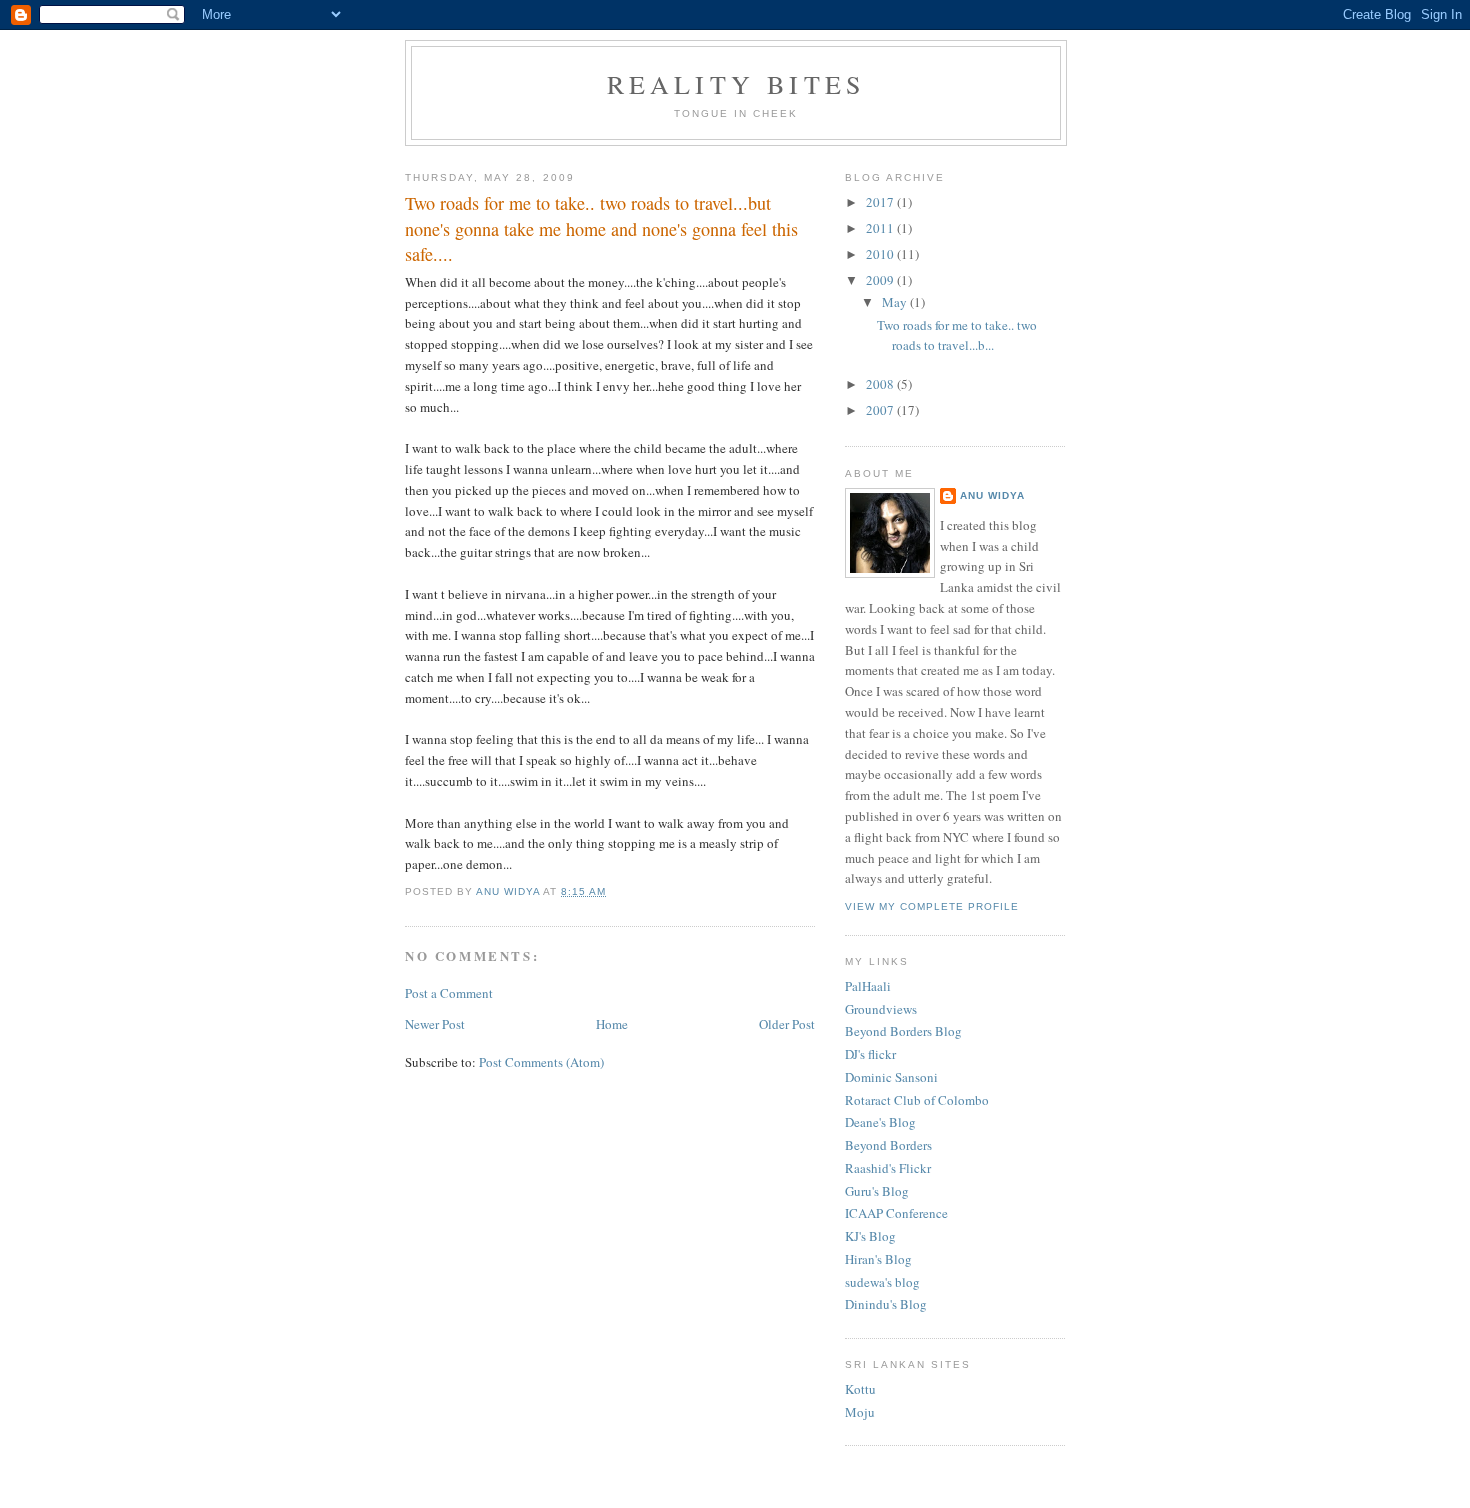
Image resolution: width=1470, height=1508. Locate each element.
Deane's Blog (880, 1122)
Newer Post (435, 1024)
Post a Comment (449, 993)
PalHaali (868, 986)
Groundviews (881, 1009)
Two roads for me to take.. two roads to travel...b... (957, 335)
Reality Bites (736, 84)
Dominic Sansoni (891, 1077)
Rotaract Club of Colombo (917, 1100)
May (896, 302)
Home (612, 1024)
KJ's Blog (870, 1236)
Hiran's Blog (878, 1259)
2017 (881, 202)
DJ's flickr (870, 1054)
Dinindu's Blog (886, 1304)
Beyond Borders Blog (903, 1031)
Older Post (787, 1024)
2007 (881, 410)
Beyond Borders (888, 1145)
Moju (860, 1412)
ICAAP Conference (896, 1213)
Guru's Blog (877, 1191)
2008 (881, 384)
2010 (881, 254)
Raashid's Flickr (888, 1168)
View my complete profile (932, 906)
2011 (881, 228)
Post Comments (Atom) (541, 1062)
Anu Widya (992, 495)
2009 (881, 280)
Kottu (860, 1389)
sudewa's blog (882, 1282)
